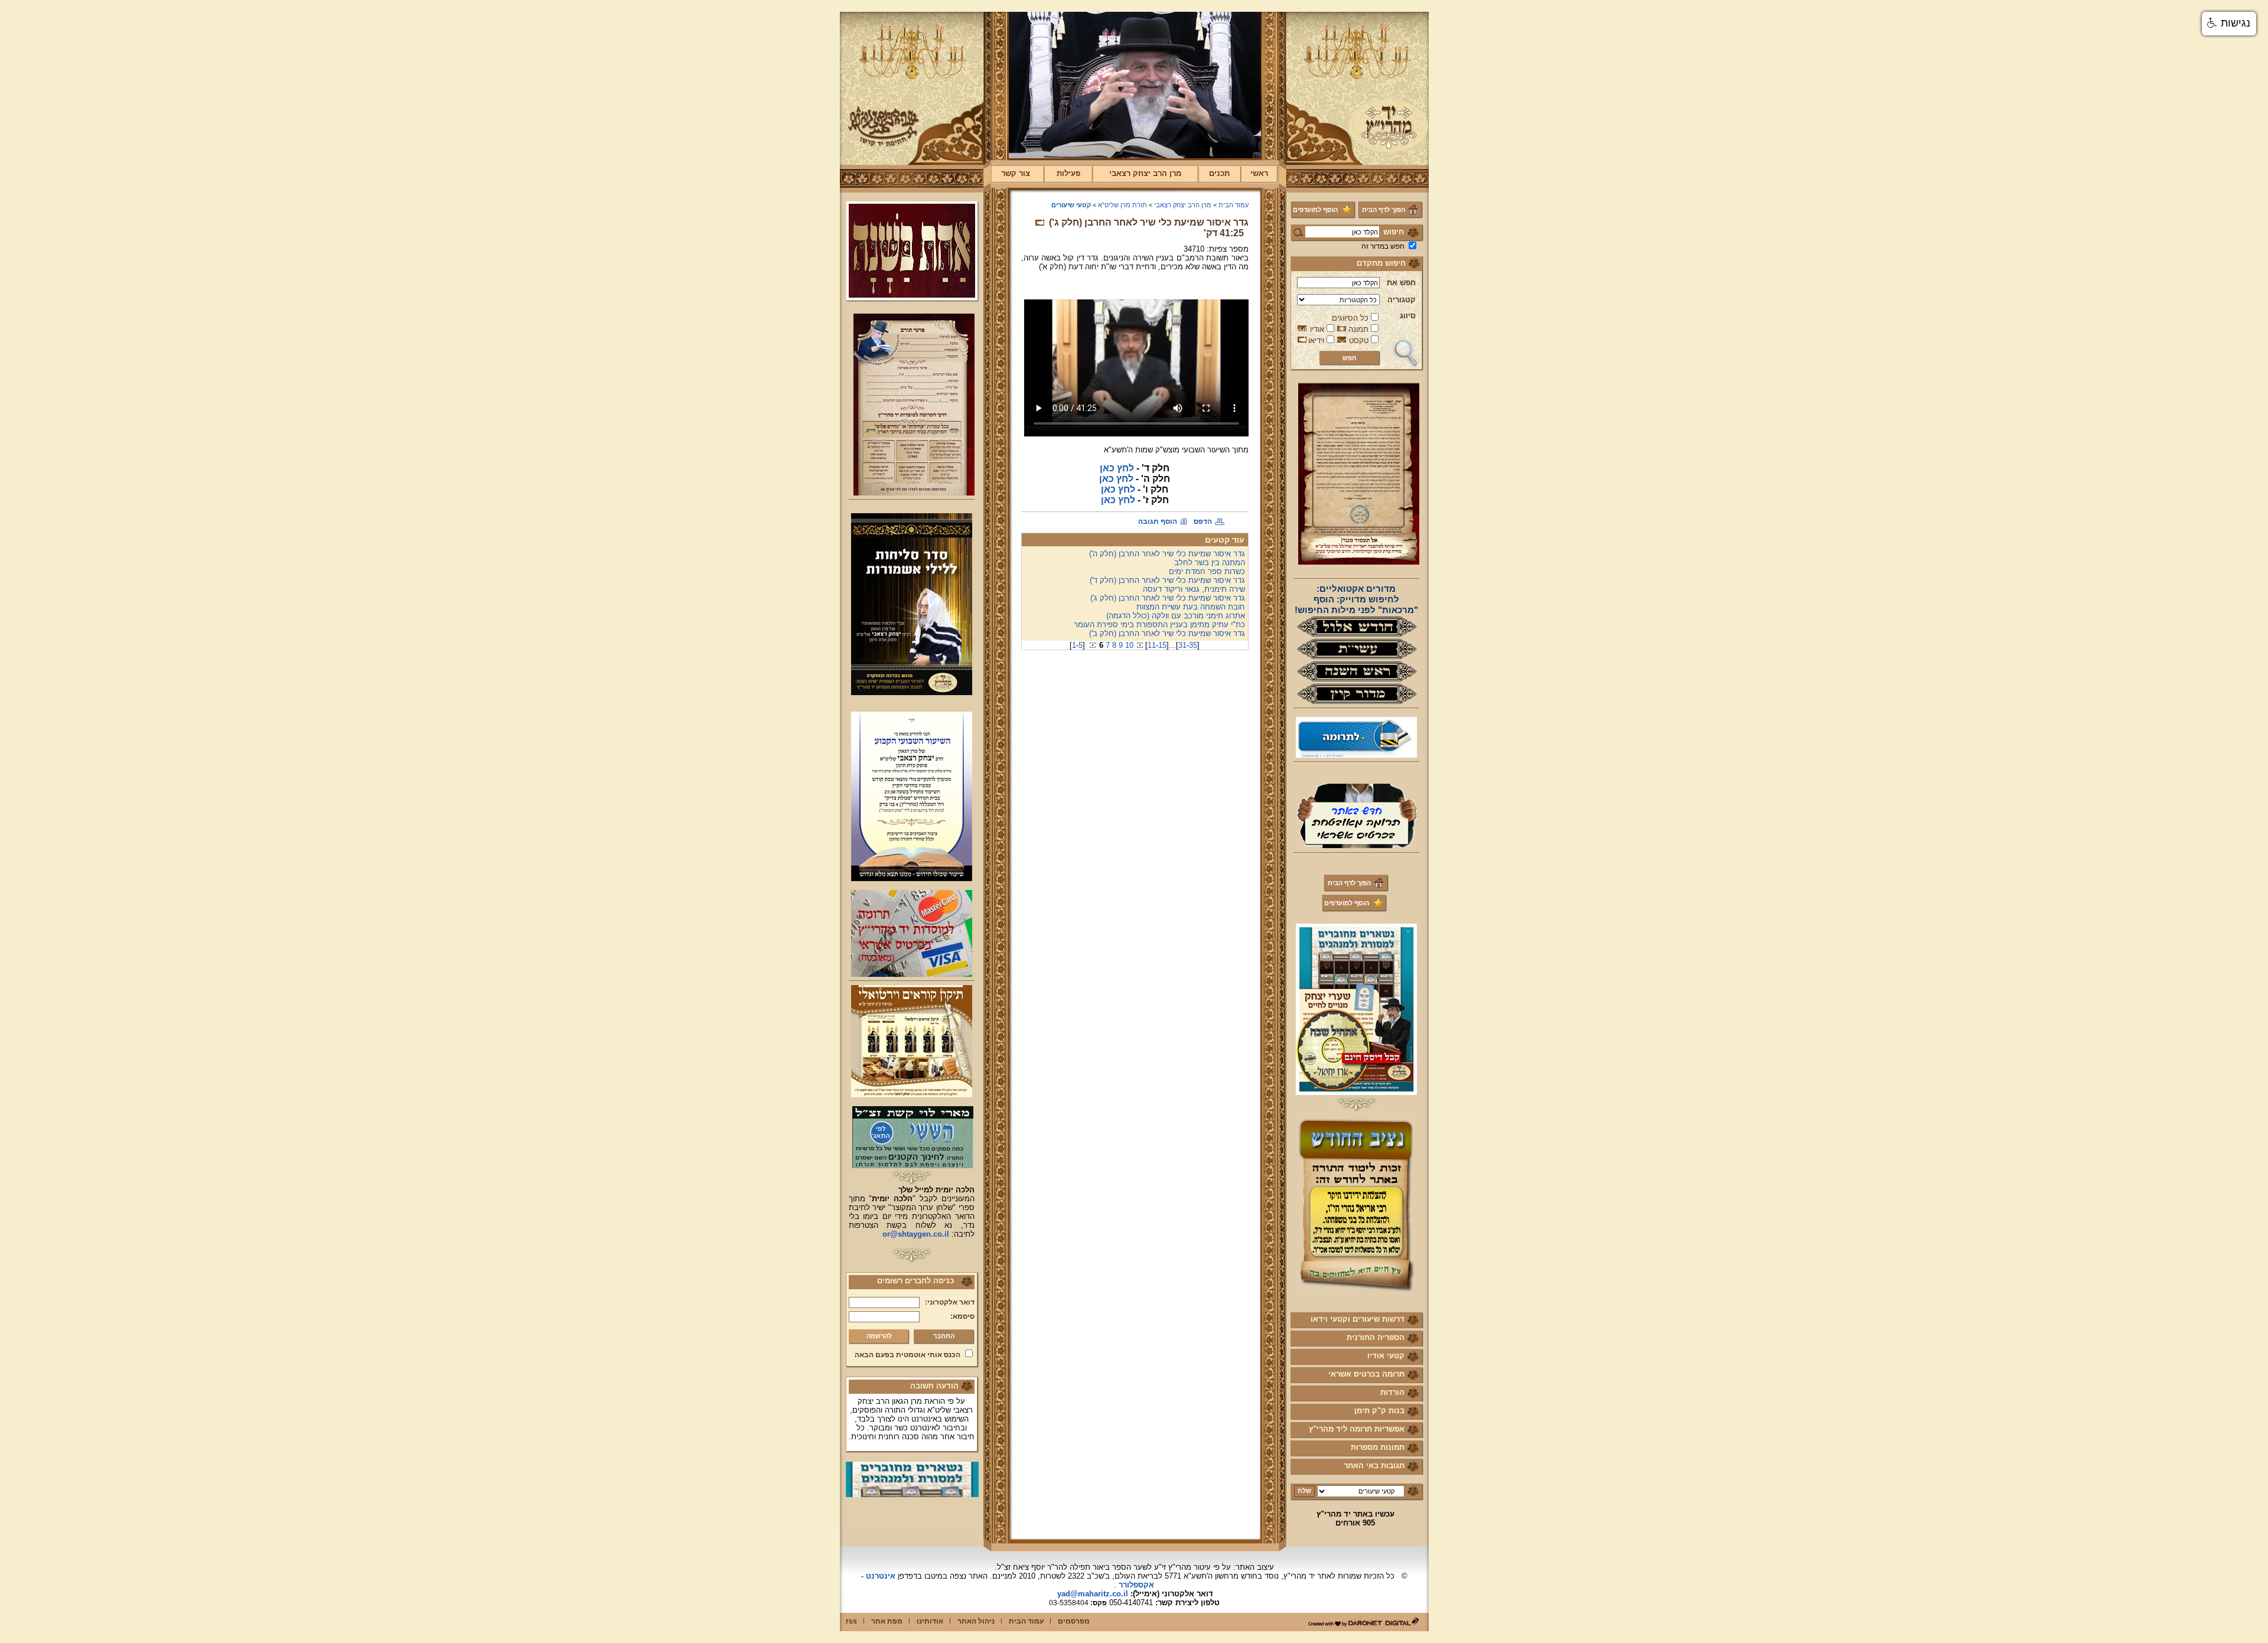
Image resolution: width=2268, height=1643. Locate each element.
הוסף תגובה (1158, 521)
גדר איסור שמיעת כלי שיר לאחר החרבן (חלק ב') (1167, 633)
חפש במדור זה (1383, 246)
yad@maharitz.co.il (1093, 1594)
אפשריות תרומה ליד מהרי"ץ (1357, 1429)
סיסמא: (962, 1316)
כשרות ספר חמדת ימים (1207, 571)
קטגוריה (1402, 300)
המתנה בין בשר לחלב (1210, 563)
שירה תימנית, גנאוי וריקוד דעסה (1194, 589)
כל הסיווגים (1350, 318)
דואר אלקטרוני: (950, 1302)
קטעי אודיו (1386, 1356)
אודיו (1317, 329)
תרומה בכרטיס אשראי (1366, 1374)
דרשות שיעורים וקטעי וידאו (1358, 1319)
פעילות (1068, 173)
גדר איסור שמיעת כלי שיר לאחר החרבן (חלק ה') (1167, 554)
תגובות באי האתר (1374, 1466)
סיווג (1408, 316)
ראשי (1259, 173)
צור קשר (1016, 173)
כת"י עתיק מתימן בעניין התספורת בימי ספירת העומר (1159, 625)
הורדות (1392, 1392)
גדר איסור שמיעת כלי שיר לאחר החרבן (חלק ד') (1167, 580)
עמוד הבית (1234, 205)
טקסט (1359, 340)
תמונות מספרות (1378, 1447)
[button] (2229, 24)
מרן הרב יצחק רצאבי (1145, 173)
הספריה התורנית (1376, 1337)
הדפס (1203, 521)
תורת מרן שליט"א (1122, 205)
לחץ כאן (1117, 468)
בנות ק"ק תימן (1379, 1411)
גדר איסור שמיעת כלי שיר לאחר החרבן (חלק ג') (1168, 598)
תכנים (1219, 173)
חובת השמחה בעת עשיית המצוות (1191, 607)
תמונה (1358, 329)
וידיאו (1316, 340)
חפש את (1401, 283)
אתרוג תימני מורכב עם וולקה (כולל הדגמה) (1176, 616)
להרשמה (879, 1336)
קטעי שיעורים (1071, 205)
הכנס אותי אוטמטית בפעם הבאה (907, 1355)
